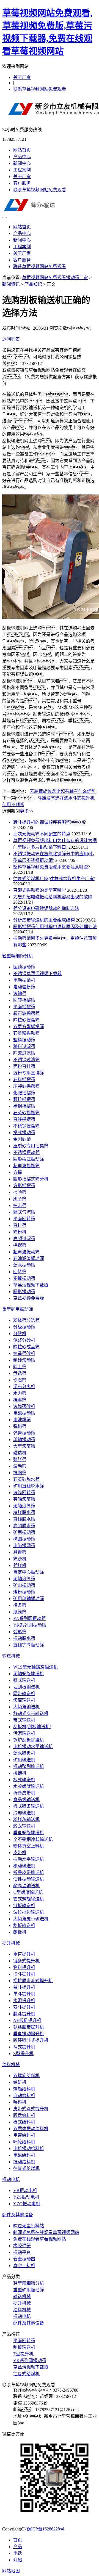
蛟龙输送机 (24, 1826)
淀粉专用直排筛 (29, 1073)
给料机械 (11, 2065)
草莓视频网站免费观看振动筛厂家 (55, 278)
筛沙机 (20, 1559)
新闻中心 (22, 163)
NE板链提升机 (27, 2020)
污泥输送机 (24, 1733)
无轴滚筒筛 (24, 1506)
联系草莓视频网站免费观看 (40, 89)
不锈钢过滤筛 (26, 1060)
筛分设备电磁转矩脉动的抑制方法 (46, 908)
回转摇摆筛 (24, 1000)
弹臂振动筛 (24, 1433)
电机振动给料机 (29, 2149)
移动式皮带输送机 (31, 1713)
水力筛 (20, 1393)
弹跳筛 (20, 1426)
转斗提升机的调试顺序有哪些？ (51, 822)
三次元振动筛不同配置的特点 (42, 834)
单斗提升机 (24, 1994)
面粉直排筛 (24, 1066)
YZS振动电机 (26, 2197)
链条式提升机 (26, 1961)
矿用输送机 (24, 1760)
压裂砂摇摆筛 (26, 1086)
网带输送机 (24, 1694)
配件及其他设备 (18, 2215)
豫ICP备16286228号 (46, 2529)
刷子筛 (20, 1199)
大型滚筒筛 (24, 1446)
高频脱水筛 (24, 1526)
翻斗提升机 (24, 2014)
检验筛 (20, 1192)
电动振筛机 (24, 980)
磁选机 (20, 1453)
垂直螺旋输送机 (29, 1833)
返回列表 (11, 339)
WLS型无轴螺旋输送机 (35, 1667)
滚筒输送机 (24, 1700)
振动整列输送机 (29, 1766)
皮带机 (20, 1853)
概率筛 (20, 1400)
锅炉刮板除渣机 (29, 1740)
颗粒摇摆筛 (24, 1099)
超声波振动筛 (26, 1252)
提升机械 (11, 1943)
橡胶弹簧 (22, 2246)
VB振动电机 (25, 2190)
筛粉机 (20, 1232)
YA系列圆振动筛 (29, 1618)
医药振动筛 (24, 967)
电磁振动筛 (24, 1413)
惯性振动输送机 (29, 1879)
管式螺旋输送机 (29, 1899)
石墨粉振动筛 (26, 1033)
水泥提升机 (24, 2001)
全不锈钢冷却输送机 (33, 1839)
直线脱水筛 (24, 1519)
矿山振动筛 (24, 1585)
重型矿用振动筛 (18, 1309)
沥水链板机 (24, 1753)
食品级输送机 (26, 1800)
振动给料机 (24, 2162)
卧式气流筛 (24, 1212)
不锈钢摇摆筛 (26, 1126)
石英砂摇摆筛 (26, 1113)
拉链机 (20, 1773)
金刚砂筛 (22, 1139)
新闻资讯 (11, 284)
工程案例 (22, 170)
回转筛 (20, 1272)
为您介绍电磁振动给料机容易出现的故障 (53, 897)
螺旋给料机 (24, 2089)
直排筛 (20, 1225)
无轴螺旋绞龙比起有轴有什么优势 (63, 791)
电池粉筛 (22, 1420)
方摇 (18, 1172)
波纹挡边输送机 (29, 1912)
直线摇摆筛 (24, 1119)
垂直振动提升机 (29, 2034)
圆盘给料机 (24, 2115)
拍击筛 (20, 1205)
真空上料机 (24, 2266)
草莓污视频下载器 (31, 1285)
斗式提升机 (24, 2047)
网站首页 (22, 150)
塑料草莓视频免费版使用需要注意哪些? (52, 867)
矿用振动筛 (24, 1532)
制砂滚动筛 (24, 1360)
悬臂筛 (20, 1552)
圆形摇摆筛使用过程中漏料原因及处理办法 (55, 927)
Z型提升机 (23, 2054)
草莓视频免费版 (29, 1298)
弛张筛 (20, 1459)
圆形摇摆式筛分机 (31, 1179)
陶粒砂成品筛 (26, 1347)
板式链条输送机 (29, 1806)
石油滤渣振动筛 (29, 1258)
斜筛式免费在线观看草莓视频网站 (46, 2232)
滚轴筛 (20, 993)
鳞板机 (20, 1932)
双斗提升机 (24, 2007)
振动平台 (22, 2252)
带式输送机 (24, 1720)
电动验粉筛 (24, 987)
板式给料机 (24, 2122)
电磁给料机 (24, 2155)
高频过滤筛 (24, 1239)
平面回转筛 (24, 1219)
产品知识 (33, 284)
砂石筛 (20, 1380)
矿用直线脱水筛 (29, 1486)
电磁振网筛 (24, 1546)
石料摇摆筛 (24, 1080)
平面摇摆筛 (24, 1007)
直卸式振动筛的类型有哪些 (40, 890)
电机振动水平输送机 (33, 1747)
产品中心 (22, 157)
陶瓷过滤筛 (24, 1053)
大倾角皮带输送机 (31, 1919)
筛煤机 (20, 1565)
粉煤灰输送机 (26, 1819)
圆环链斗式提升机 (31, 2040)
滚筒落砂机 (24, 1406)
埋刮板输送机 (26, 1687)
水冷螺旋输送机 (29, 1786)
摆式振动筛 (24, 1133)
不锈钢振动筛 (26, 1152)
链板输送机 (24, 1906)
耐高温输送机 (26, 1886)
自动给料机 (24, 2096)
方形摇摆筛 (24, 1186)
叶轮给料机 (24, 2142)
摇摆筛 (20, 1245)
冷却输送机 (24, 1813)
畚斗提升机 (24, 1987)
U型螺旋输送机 (28, 1892)
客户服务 (22, 183)
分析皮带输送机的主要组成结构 (44, 920)
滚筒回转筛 (24, 1493)
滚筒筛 (20, 1612)
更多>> (27, 811)
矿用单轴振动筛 (29, 1599)
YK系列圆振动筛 (30, 1625)
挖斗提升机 (24, 1974)
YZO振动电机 (27, 2204)
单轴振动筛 (24, 1440)
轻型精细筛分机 (18, 956)
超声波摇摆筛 (26, 1013)
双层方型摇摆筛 (29, 1027)
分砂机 (20, 1334)
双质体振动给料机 (31, 2129)
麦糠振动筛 (24, 1278)
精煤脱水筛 (24, 1512)
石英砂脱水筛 (26, 1479)
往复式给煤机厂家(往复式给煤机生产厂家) (54, 879)
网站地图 (11, 2571)
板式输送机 (24, 1780)
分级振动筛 (24, 1327)
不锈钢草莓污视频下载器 (37, 974)
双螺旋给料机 (26, 2076)
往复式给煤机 (26, 2168)
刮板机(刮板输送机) (32, 1727)
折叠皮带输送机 (29, 1872)
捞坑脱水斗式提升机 (33, 1981)
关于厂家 (22, 77)
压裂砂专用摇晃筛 (31, 1146)
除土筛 (20, 1367)
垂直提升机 (24, 1954)
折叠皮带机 (24, 1793)
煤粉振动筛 (24, 1592)
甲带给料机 (24, 2135)
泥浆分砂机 (24, 1340)
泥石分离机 (24, 1387)
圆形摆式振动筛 (29, 1159)
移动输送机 (24, 1866)
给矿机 (20, 2082)
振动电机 (11, 2179)
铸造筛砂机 (24, 1353)
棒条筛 (20, 1605)
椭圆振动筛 (24, 1539)
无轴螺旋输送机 (29, 1674)
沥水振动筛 (24, 1265)
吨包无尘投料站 (29, 2226)
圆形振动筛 (24, 1292)
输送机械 (11, 1656)
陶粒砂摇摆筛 (26, 1020)
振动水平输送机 (29, 1859)
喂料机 (20, 2102)
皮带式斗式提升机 (31, 2109)
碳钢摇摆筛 (24, 1106)
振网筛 (20, 1473)
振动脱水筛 (24, 1638)
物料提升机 (24, 1967)
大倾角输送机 (26, 1707)
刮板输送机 (24, 1925)
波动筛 (20, 1466)
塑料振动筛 (24, 1040)
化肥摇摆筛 (24, 1093)
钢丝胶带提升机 (29, 2027)
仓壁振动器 (24, 2259)
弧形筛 (20, 1632)
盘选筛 (20, 1373)
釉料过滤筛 (24, 1046)
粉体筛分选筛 (26, 1320)
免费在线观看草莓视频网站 (40, 2239)
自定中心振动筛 (29, 1572)
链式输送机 (24, 1680)
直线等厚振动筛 (29, 1645)
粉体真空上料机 (29, 1846)
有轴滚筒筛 (24, 1499)
